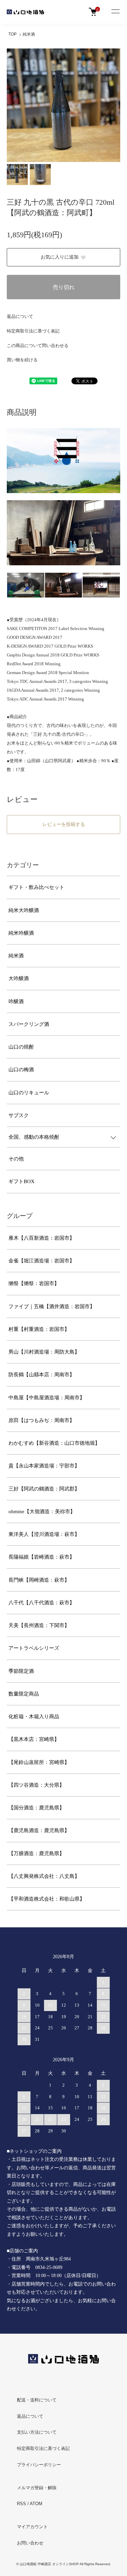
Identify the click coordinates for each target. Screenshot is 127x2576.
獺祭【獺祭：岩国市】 (34, 1283)
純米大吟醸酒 (24, 910)
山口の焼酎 (21, 1047)
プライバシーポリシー (39, 2465)
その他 (16, 1159)
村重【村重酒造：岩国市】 (39, 1329)
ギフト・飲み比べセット (36, 887)
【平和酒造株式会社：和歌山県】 (47, 1899)
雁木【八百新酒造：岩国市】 (41, 1238)
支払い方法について (37, 2432)
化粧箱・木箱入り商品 (34, 1717)
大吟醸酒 (19, 978)
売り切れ (64, 287)
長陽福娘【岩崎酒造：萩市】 (41, 1557)
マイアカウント (32, 2527)
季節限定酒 (21, 1671)
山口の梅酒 (21, 1070)
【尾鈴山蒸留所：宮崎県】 (39, 1762)
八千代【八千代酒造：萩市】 (41, 1603)
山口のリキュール (29, 1093)
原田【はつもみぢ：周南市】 (41, 1420)
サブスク (19, 1115)
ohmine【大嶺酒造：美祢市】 (42, 1512)
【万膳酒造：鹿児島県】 (36, 1853)
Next (113, 105)
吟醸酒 (16, 1001)
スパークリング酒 (29, 1024)
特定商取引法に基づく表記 (33, 331)
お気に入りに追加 (60, 257)
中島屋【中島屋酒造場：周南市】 (47, 1398)
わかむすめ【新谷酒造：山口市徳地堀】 (54, 1443)
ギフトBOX (22, 1181)
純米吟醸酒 (21, 933)
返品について (20, 316)
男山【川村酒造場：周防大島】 (44, 1352)
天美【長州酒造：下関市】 (39, 1625)
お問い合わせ (30, 2543)
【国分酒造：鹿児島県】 (36, 1808)
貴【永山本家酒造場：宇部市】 (44, 1466)
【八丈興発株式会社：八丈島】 (44, 1876)
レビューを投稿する (64, 824)
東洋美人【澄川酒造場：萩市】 (44, 1534)
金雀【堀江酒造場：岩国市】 (41, 1261)
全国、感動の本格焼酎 (34, 1137)
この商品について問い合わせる (38, 346)
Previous (14, 105)
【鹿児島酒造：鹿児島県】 (39, 1830)
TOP (13, 34)
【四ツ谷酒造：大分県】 (36, 1785)
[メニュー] (115, 12)
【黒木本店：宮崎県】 (34, 1739)
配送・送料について (37, 2400)
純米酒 (29, 34)
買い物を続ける (22, 360)
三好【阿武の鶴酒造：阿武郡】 (44, 1489)
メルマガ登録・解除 (37, 2488)
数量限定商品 (24, 1694)
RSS (22, 2504)
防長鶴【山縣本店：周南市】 (41, 1375)
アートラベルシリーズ (34, 1648)
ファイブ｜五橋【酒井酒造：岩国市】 (52, 1306)
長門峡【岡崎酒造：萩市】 (39, 1580)
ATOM (36, 2504)
